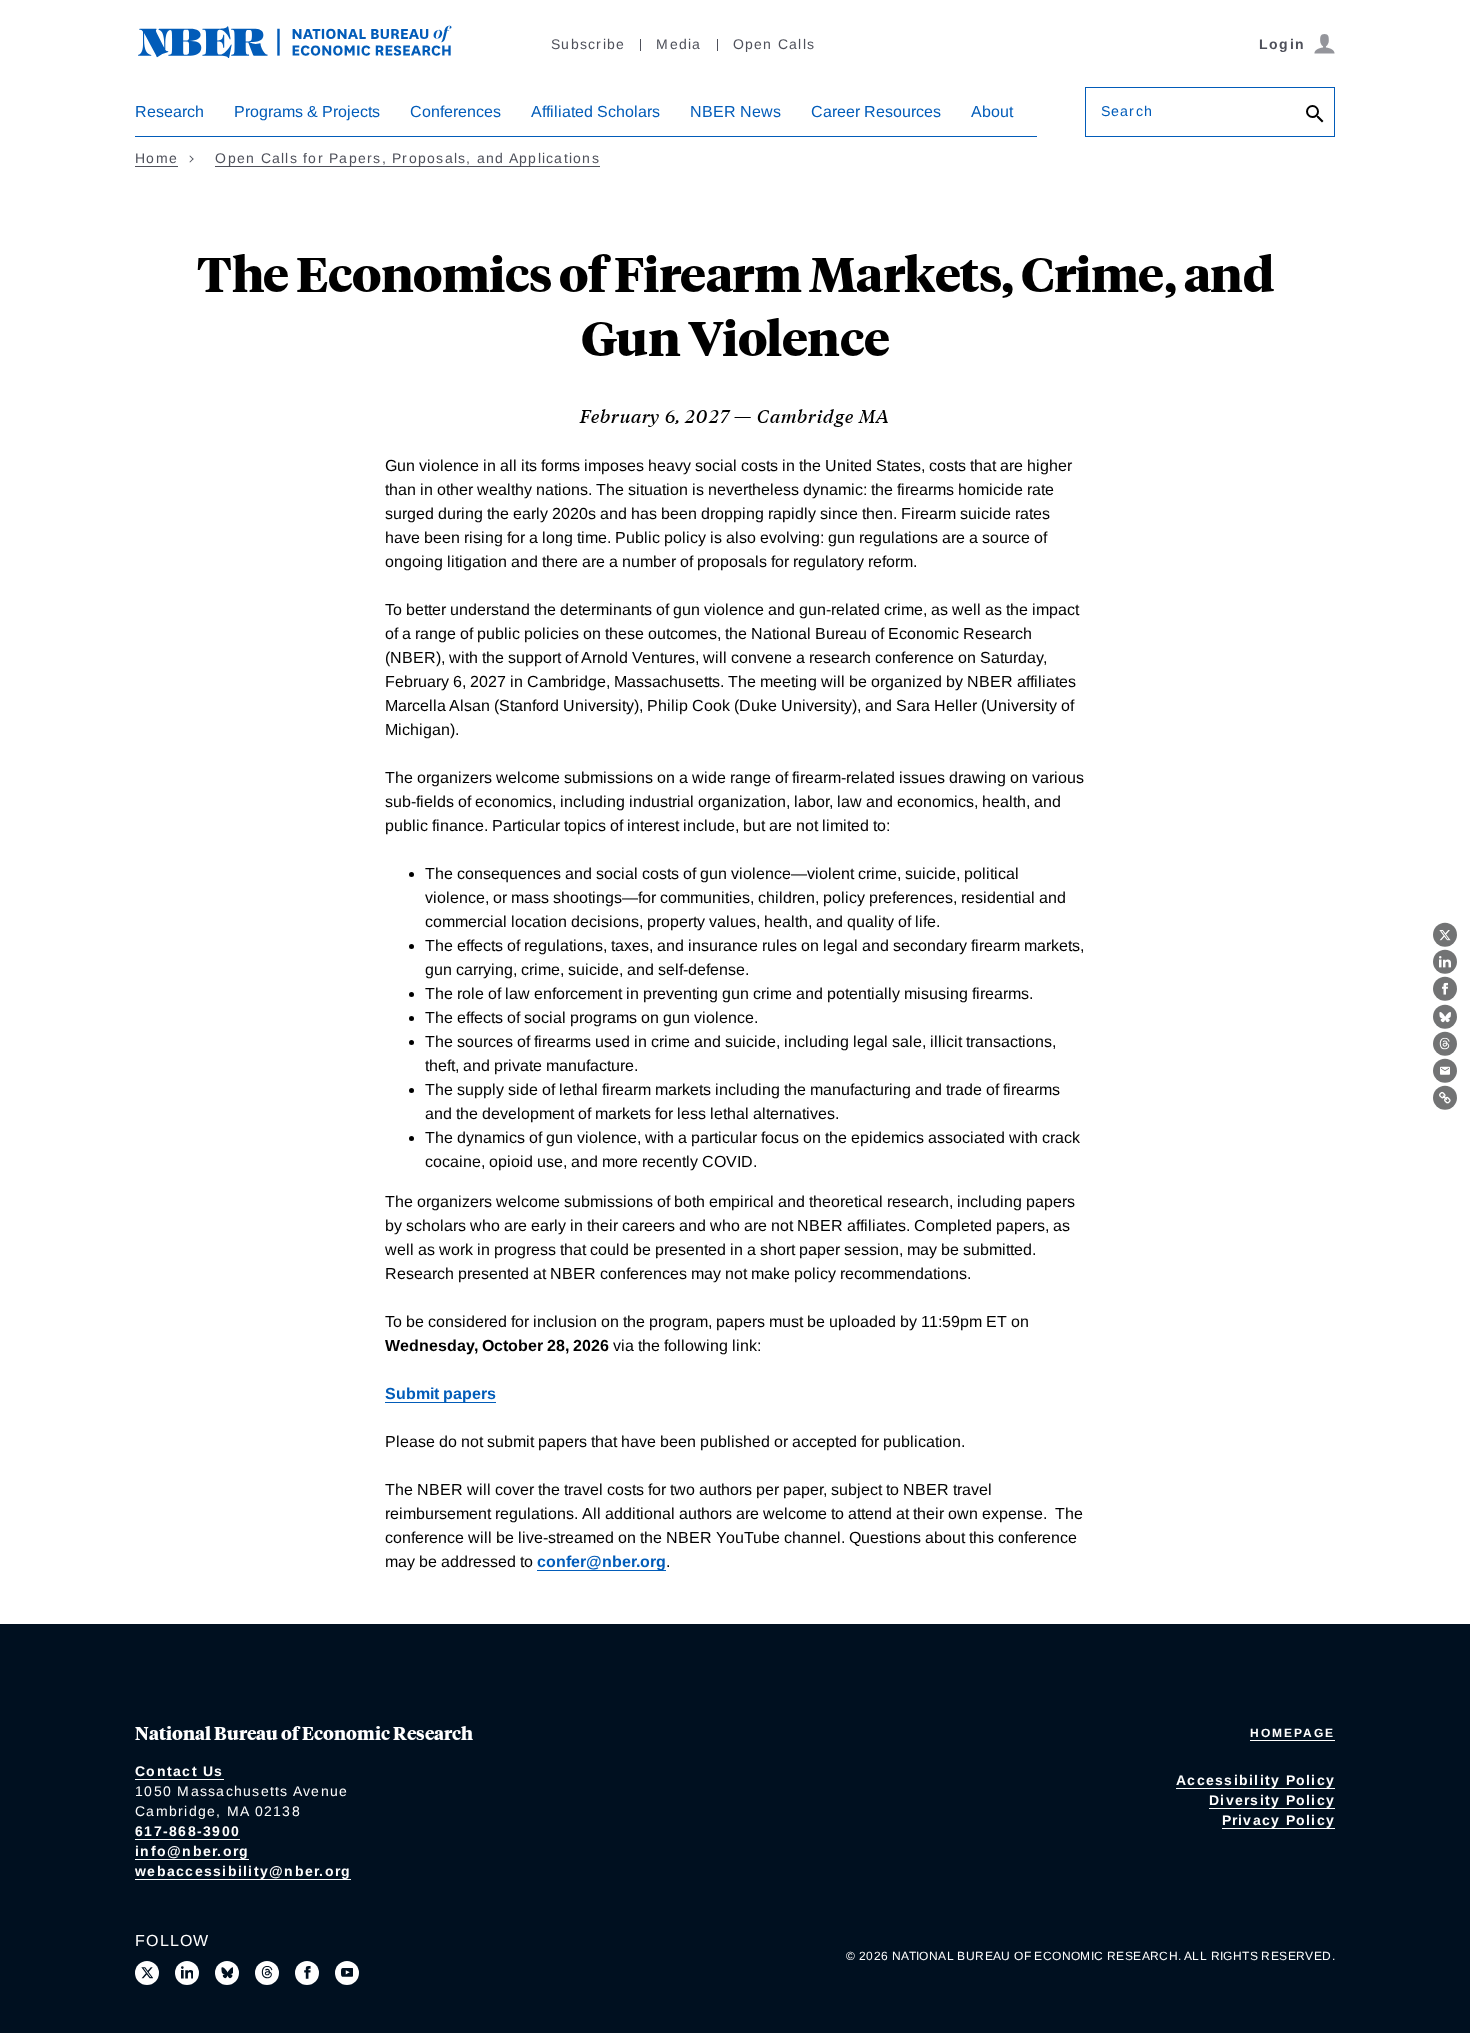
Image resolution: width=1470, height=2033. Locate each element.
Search (1127, 111)
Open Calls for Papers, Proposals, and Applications (407, 158)
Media (678, 44)
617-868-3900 (187, 1831)
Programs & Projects (307, 111)
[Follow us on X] (147, 1973)
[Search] (1315, 115)
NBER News (735, 111)
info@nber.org (192, 1851)
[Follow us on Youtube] (347, 1973)
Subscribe (588, 44)
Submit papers (440, 1393)
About (992, 111)
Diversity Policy (1272, 1800)
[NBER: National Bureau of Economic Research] (311, 52)
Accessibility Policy (1255, 1780)
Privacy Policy (1279, 1820)
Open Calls (774, 44)
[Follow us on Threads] (267, 1973)
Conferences (455, 111)
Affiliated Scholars (595, 111)
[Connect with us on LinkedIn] (187, 1973)
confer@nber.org (601, 1561)
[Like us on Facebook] (307, 1973)
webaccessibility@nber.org (243, 1871)
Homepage (1292, 1733)
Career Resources (876, 111)
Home (156, 158)
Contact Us (179, 1771)
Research (169, 111)
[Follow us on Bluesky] (227, 1973)
